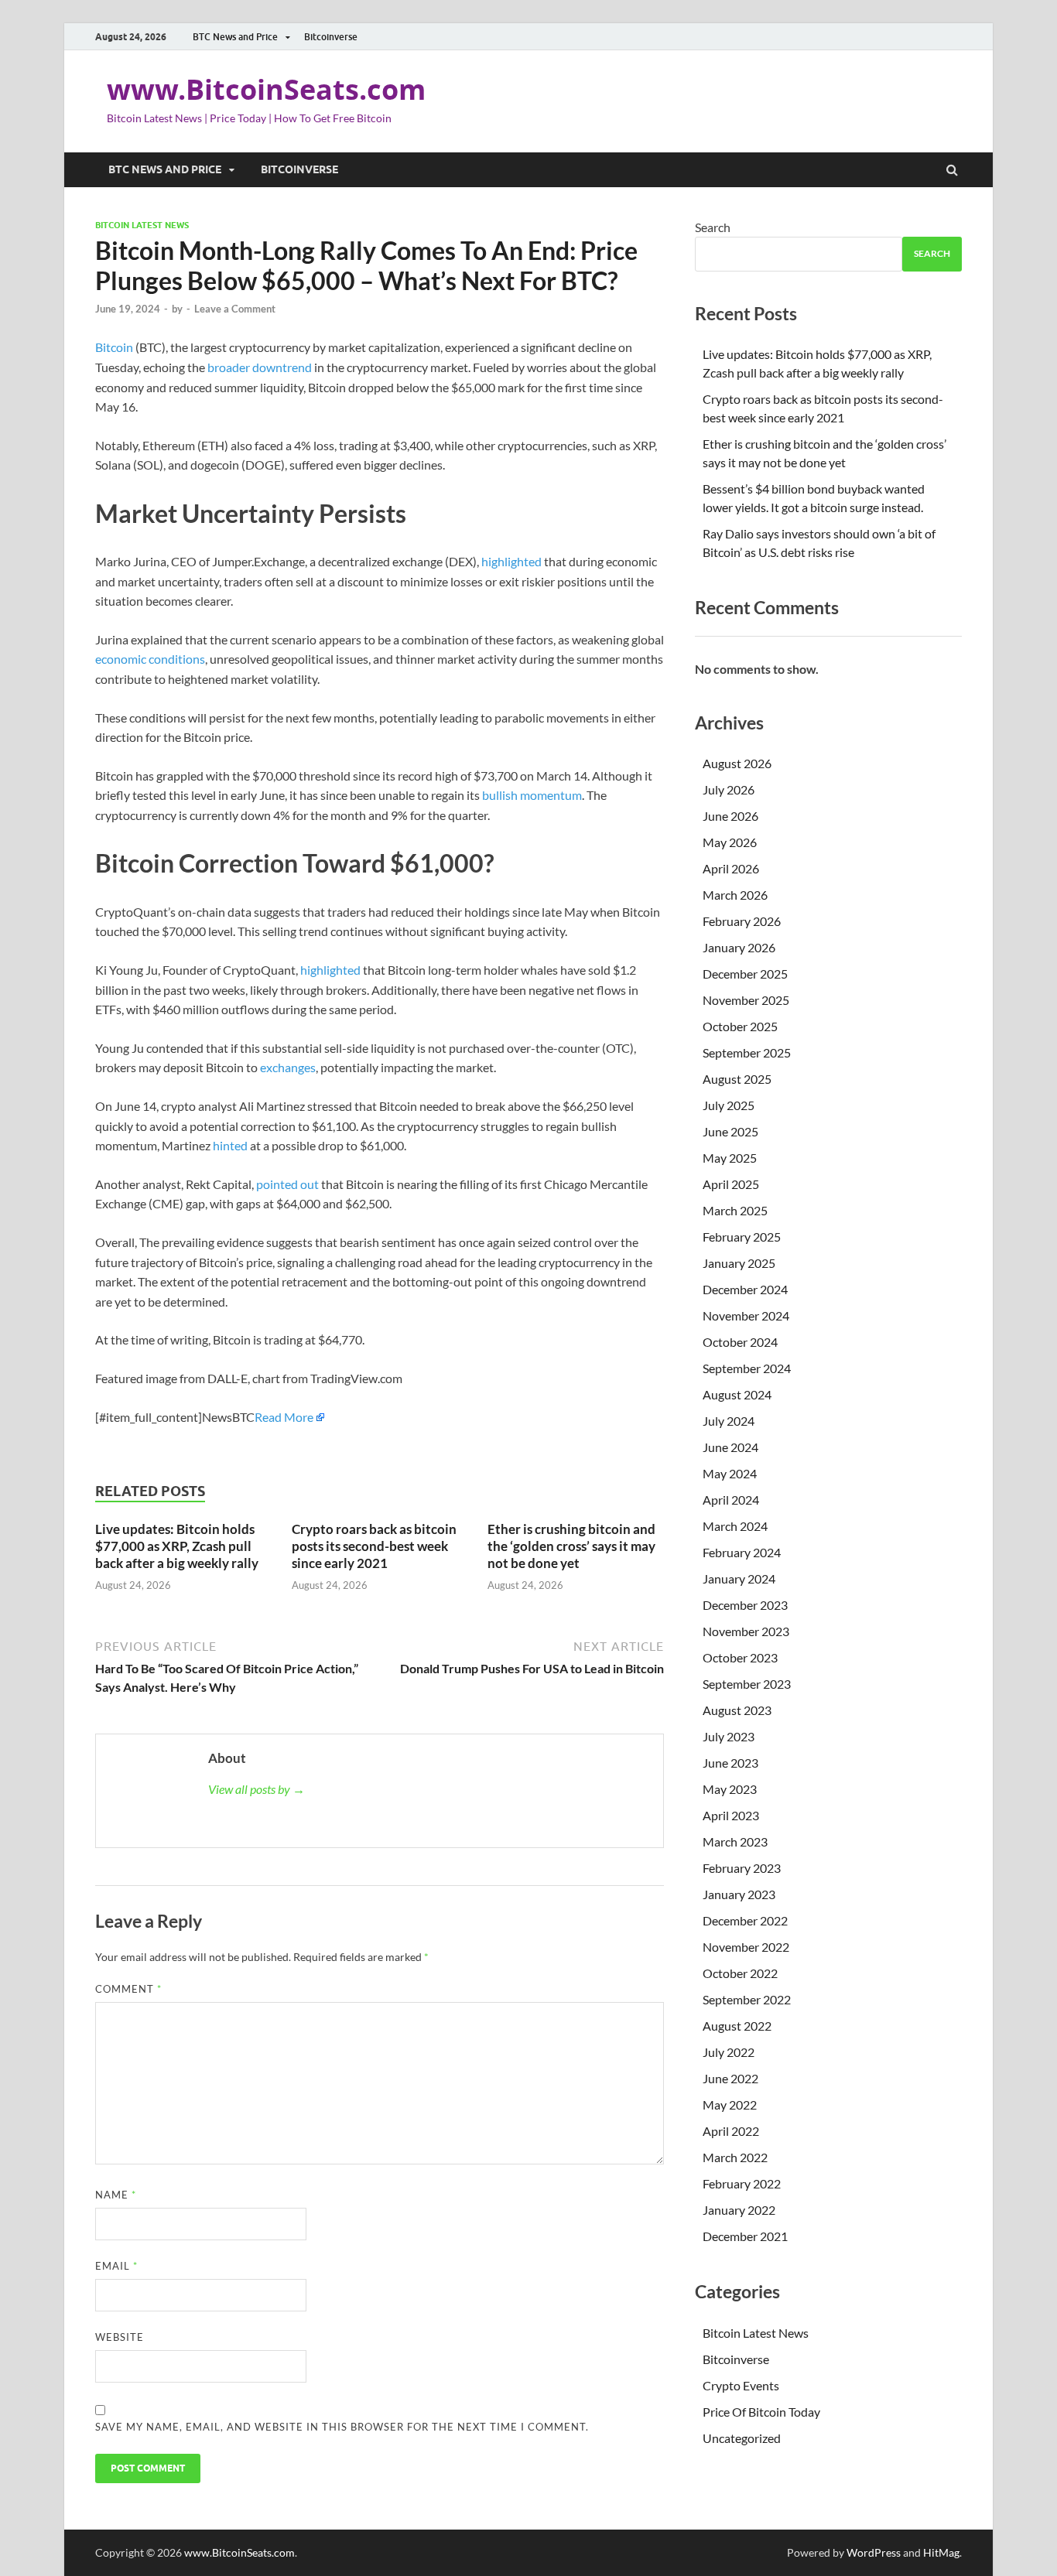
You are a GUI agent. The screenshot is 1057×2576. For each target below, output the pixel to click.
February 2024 (742, 1552)
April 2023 (731, 1815)
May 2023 (730, 1789)
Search (713, 227)
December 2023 (745, 1605)
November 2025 (746, 1000)
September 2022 (747, 1999)
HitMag (941, 2552)
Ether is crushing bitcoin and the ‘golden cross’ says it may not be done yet (571, 1546)
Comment (128, 1989)
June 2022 (730, 2078)
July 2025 (729, 1105)
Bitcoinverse (331, 37)
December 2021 (745, 2236)
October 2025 (740, 1026)
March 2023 (735, 1841)
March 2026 (735, 895)
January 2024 (739, 1578)
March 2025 (735, 1210)
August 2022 (737, 2026)
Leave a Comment (235, 309)
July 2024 (729, 1421)
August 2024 (737, 1394)
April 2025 (731, 1184)
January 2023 (739, 1894)
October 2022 (740, 1973)
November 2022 (746, 1947)
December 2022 (745, 1920)
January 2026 (739, 947)
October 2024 (740, 1342)
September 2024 (747, 1368)
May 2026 (730, 842)
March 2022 (735, 2157)
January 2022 (739, 2210)
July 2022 (729, 2052)
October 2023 (740, 1657)
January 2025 (739, 1263)
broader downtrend (260, 367)
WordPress (874, 2552)
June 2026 (730, 816)
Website (120, 2337)
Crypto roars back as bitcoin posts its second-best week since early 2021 (374, 1546)
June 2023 (730, 1763)
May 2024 (730, 1473)
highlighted (513, 561)
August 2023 (737, 1710)
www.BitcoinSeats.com (266, 89)
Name (116, 2195)
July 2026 (729, 789)
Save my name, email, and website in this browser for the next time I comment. (342, 2427)
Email (116, 2266)
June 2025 (730, 1131)
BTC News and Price (235, 37)
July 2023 (729, 1736)
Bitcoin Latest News (142, 225)
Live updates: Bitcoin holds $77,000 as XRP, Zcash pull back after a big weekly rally (177, 1546)
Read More (284, 1417)
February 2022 (742, 2183)
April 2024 (731, 1500)
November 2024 (746, 1315)
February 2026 (742, 921)
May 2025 (730, 1158)
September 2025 (747, 1052)
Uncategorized (742, 2438)
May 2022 (730, 2105)
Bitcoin (114, 347)
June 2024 (730, 1447)
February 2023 (742, 1868)
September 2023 (747, 1684)
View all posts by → (257, 1789)
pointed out (289, 1184)
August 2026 (737, 763)
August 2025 (737, 1079)
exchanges (288, 1067)
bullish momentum (532, 795)
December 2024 (745, 1289)
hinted (231, 1145)
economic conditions (150, 659)
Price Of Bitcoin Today (761, 2412)
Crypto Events (741, 2385)
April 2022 (731, 2131)
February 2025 (742, 1237)
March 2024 (735, 1526)
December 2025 (745, 974)
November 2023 (746, 1631)
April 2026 (731, 868)
